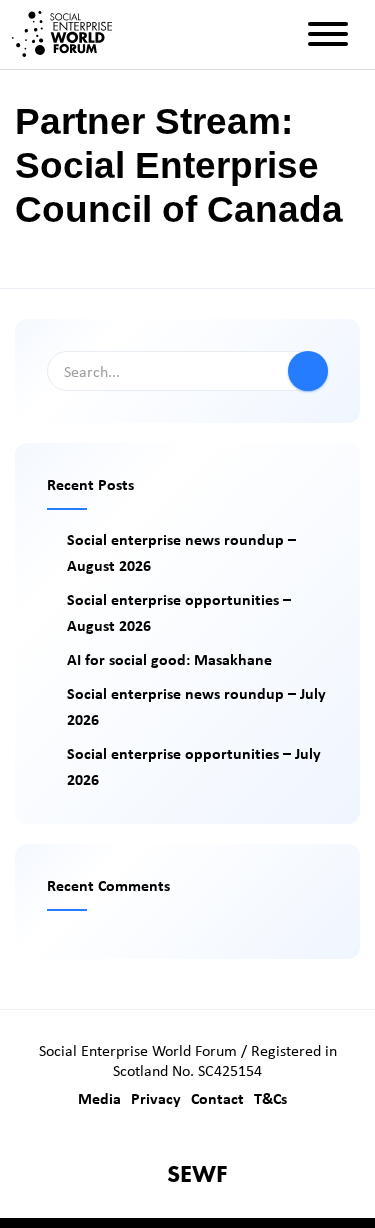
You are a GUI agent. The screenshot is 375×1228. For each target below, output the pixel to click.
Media (99, 1098)
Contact (217, 1098)
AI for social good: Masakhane (169, 659)
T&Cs (270, 1098)
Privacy (156, 1098)
